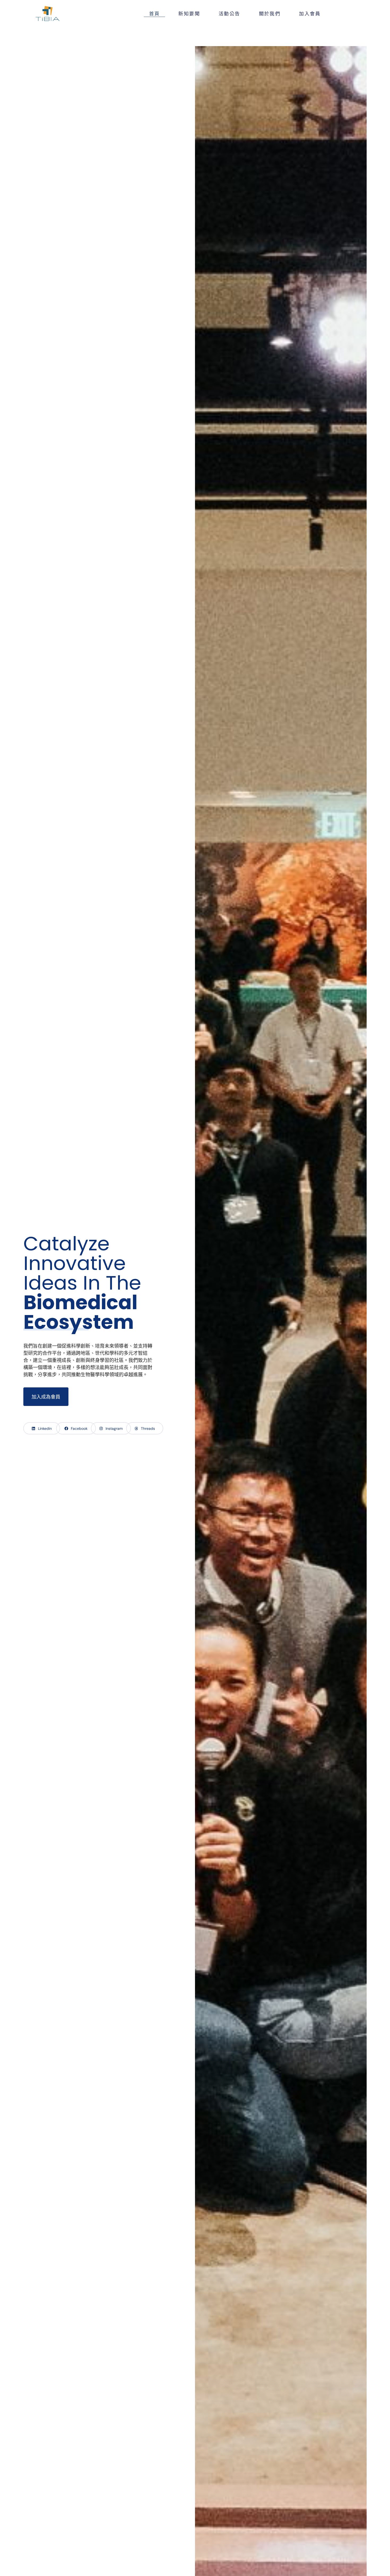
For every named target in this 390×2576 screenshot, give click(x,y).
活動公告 (229, 13)
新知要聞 (189, 13)
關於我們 (270, 13)
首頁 (155, 13)
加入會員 (310, 13)
